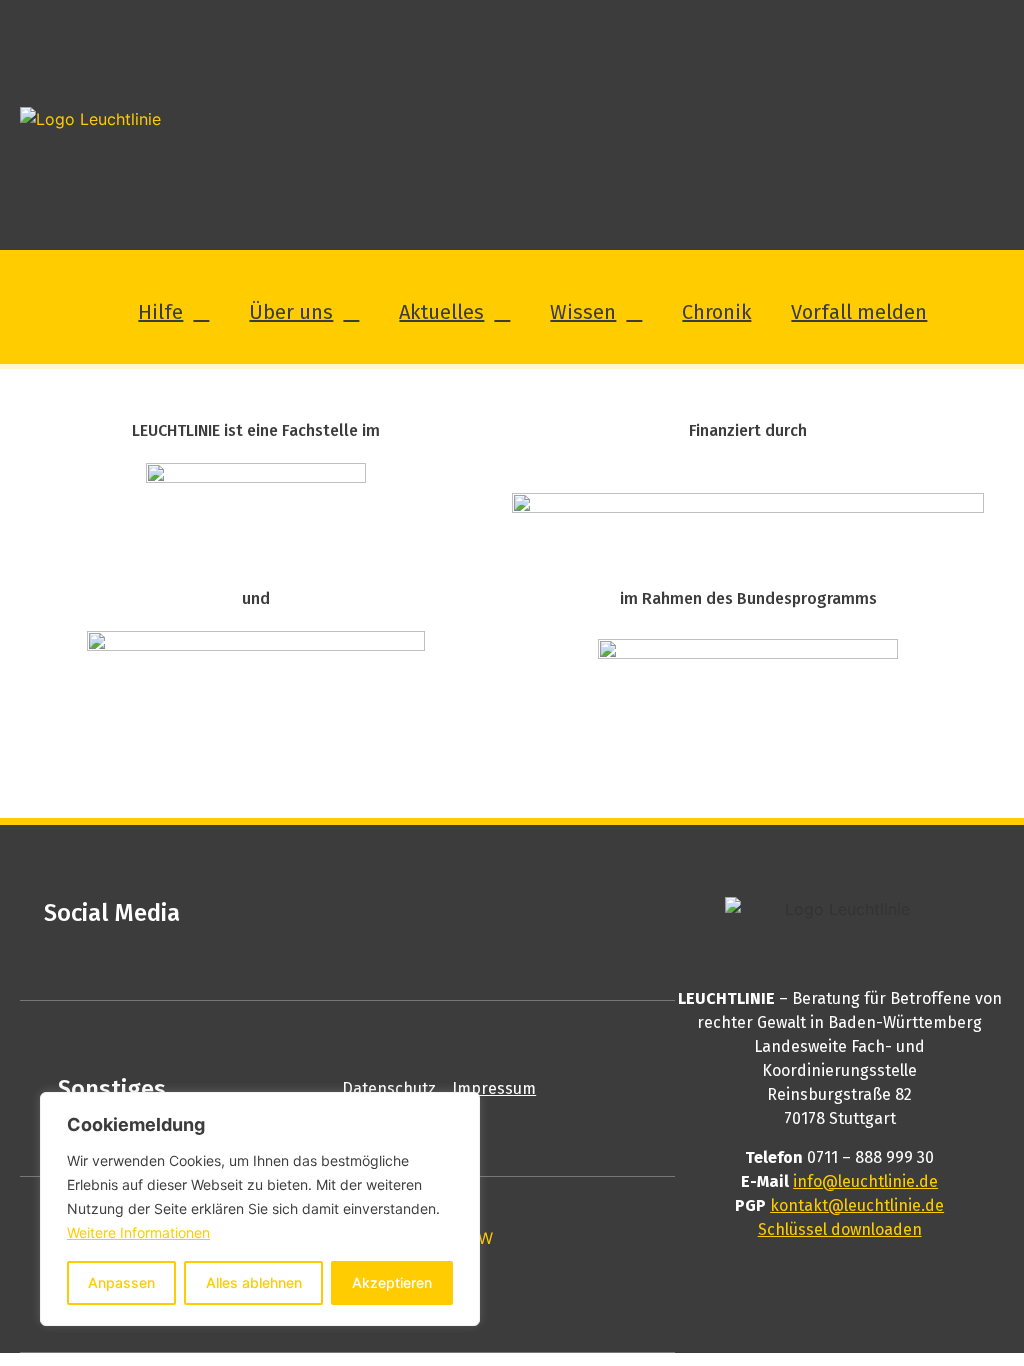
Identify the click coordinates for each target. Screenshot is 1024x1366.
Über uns (291, 312)
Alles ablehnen (254, 1282)
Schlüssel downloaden (840, 1229)
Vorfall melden (859, 312)
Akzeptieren (392, 1282)
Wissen (583, 312)
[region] (260, 1209)
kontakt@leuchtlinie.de (857, 1205)
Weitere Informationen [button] (138, 1232)
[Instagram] (503, 913)
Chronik (716, 312)
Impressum (494, 1088)
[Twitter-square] (439, 913)
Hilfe (160, 312)
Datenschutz (389, 1088)
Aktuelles (441, 312)
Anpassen (121, 1282)
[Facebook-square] (375, 913)
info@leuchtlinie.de (865, 1181)
